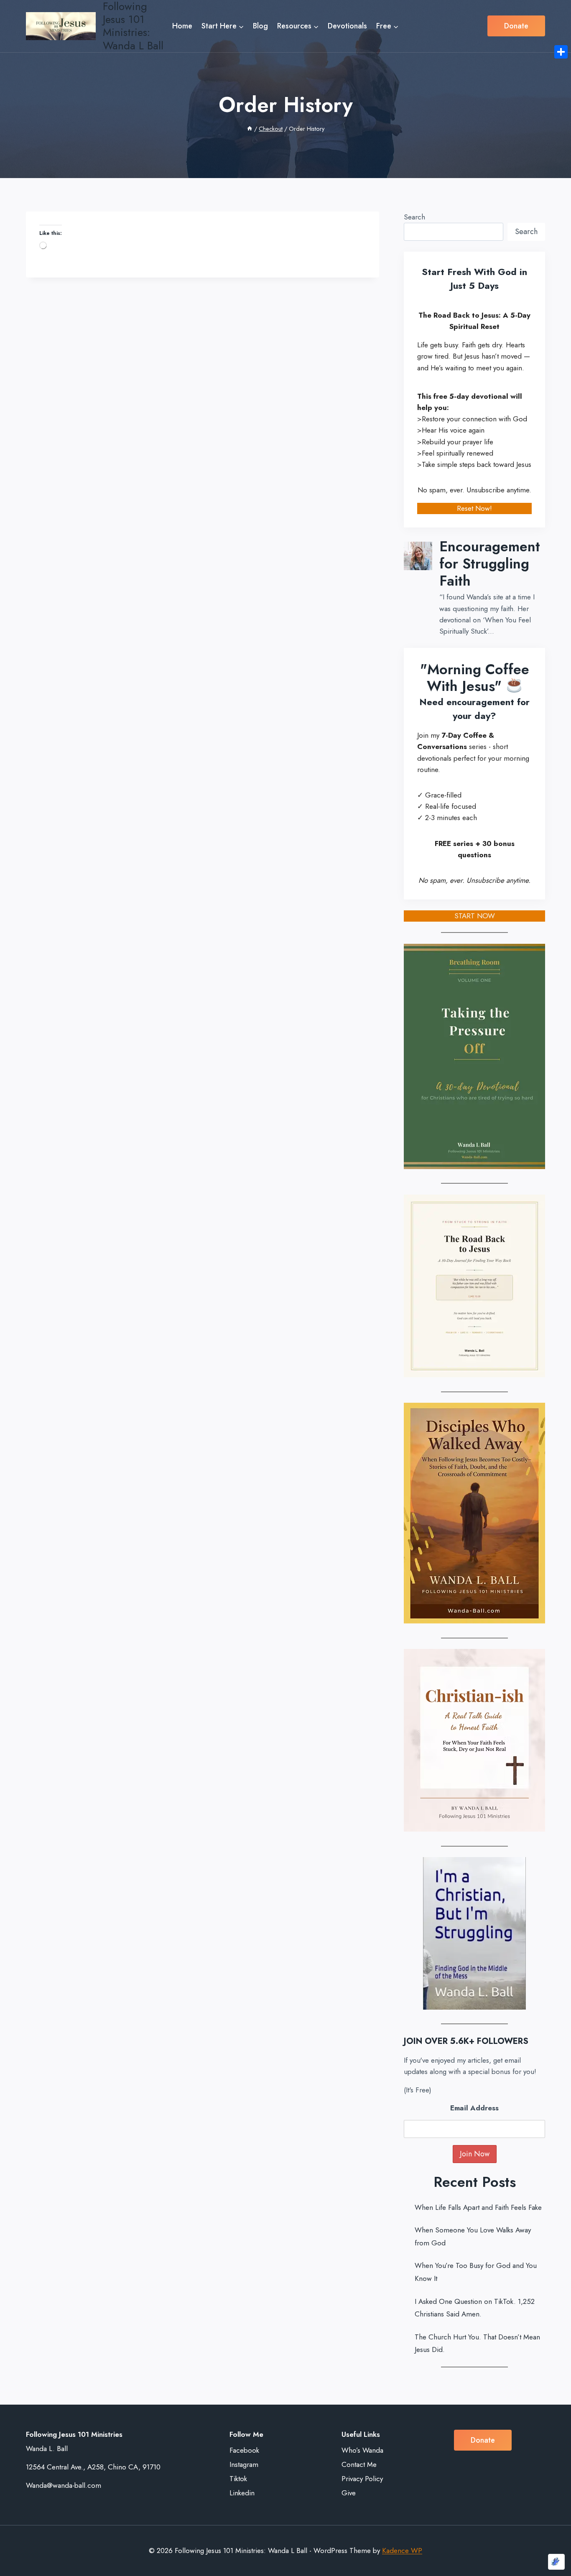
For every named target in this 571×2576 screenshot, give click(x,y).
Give (349, 2493)
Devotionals (347, 26)
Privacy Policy (362, 2479)
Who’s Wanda (362, 2450)
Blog (260, 26)
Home (182, 26)
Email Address (474, 2108)
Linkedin (242, 2493)
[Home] (250, 129)
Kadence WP (402, 2551)
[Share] (561, 52)
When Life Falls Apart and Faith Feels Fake (478, 2207)
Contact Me (359, 2464)
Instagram (244, 2464)
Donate (516, 26)
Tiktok (238, 2479)
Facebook (244, 2450)
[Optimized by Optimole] (556, 2562)
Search (414, 217)
